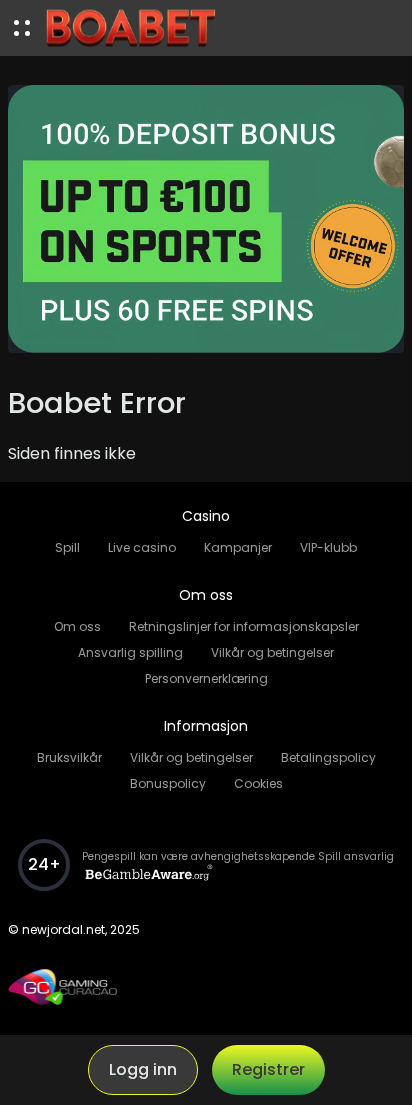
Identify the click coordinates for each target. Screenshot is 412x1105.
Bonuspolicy (168, 783)
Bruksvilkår (69, 757)
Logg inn (143, 1069)
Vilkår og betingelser (272, 652)
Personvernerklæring (206, 678)
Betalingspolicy (328, 757)
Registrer (268, 1069)
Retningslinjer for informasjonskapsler (244, 626)
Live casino (142, 547)
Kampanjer (238, 547)
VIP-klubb (328, 547)
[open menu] (22, 28)
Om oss (77, 626)
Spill (67, 547)
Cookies (258, 783)
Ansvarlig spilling (130, 652)
